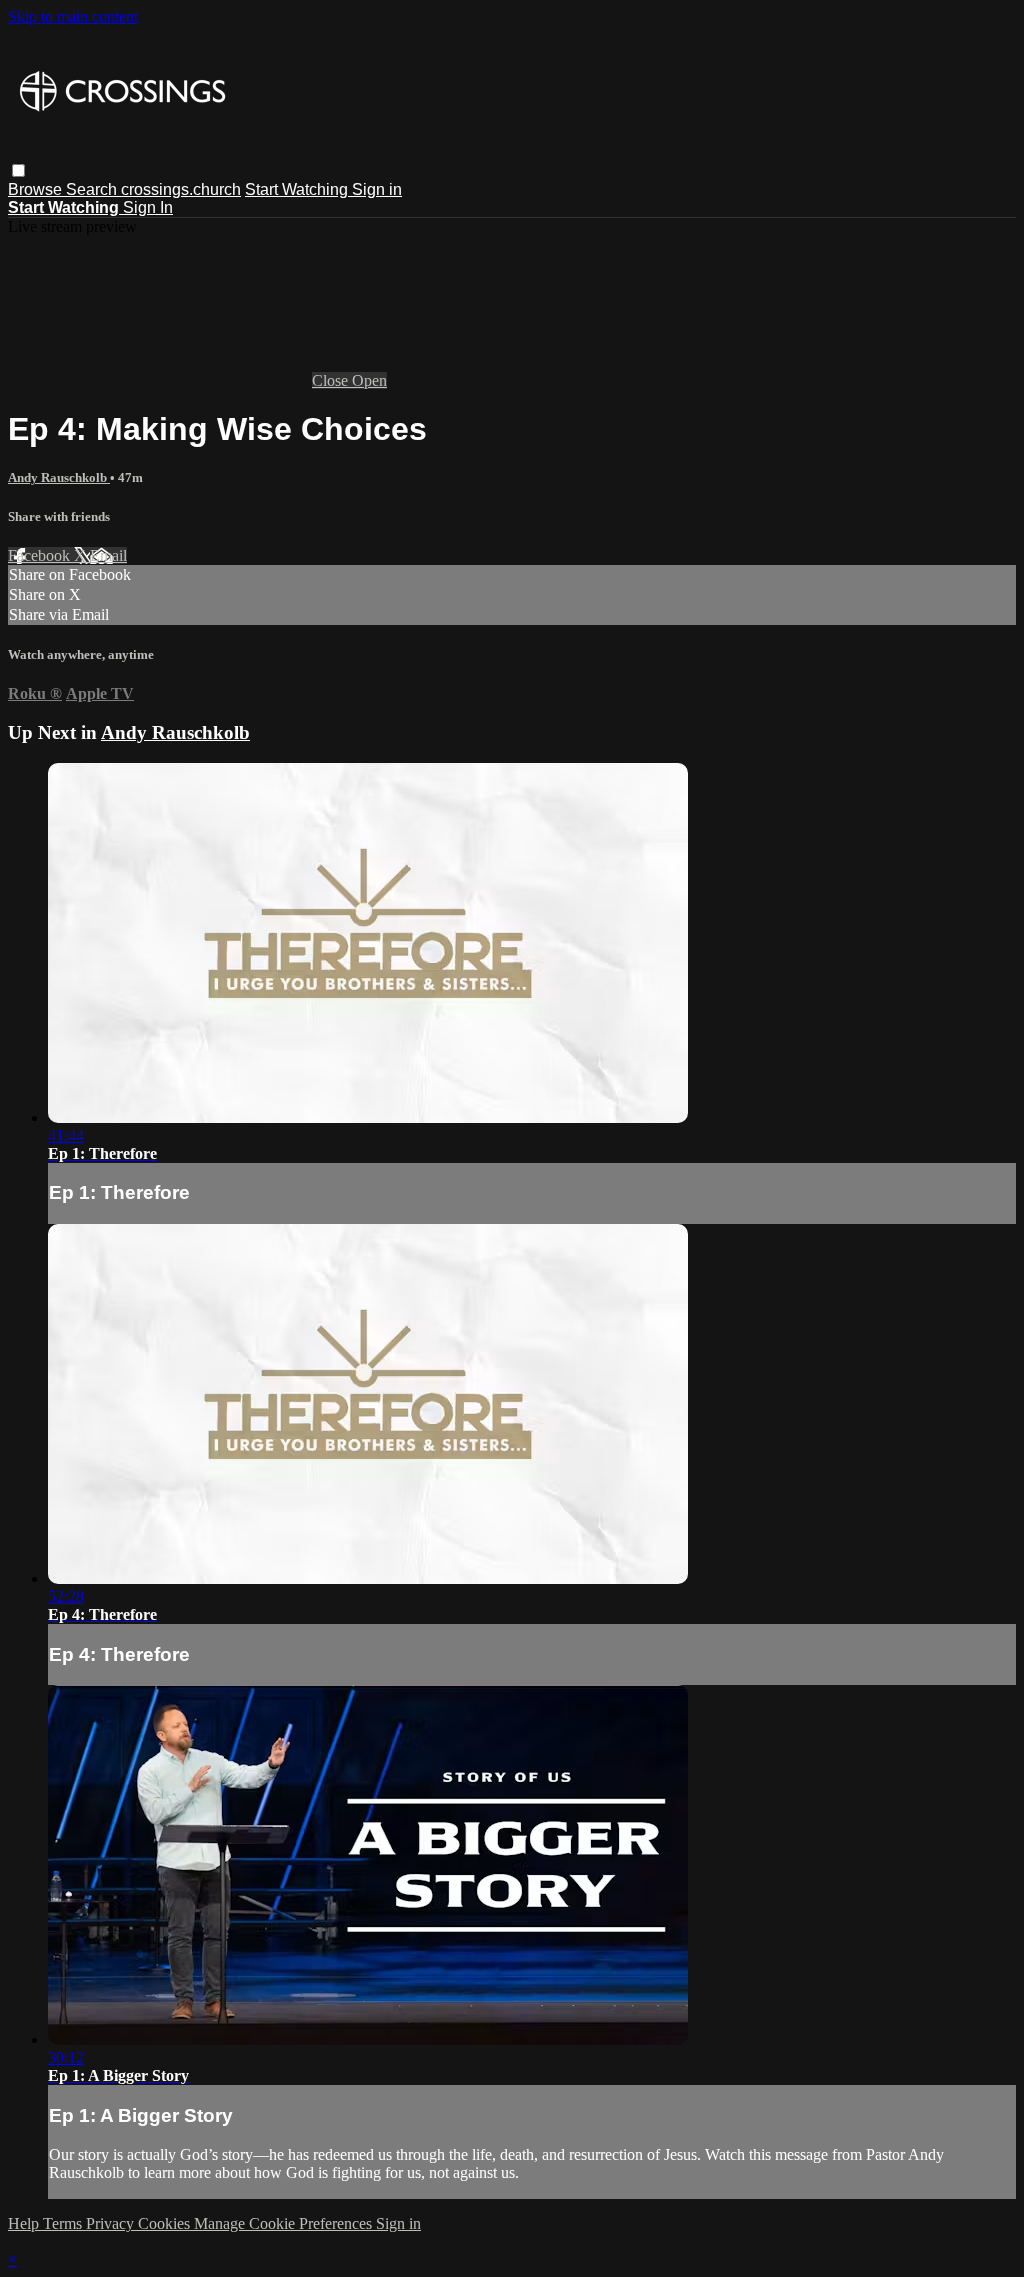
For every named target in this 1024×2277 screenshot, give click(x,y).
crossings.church (181, 189)
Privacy (112, 2223)
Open (369, 380)
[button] (18, 170)
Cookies (166, 2223)
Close (332, 380)
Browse (37, 189)
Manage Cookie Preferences (285, 2223)
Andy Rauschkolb (59, 477)
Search (93, 189)
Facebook (41, 555)
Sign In (148, 207)
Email (108, 555)
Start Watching (298, 189)
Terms (64, 2223)
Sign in (377, 189)
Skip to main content (73, 16)
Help (25, 2223)
